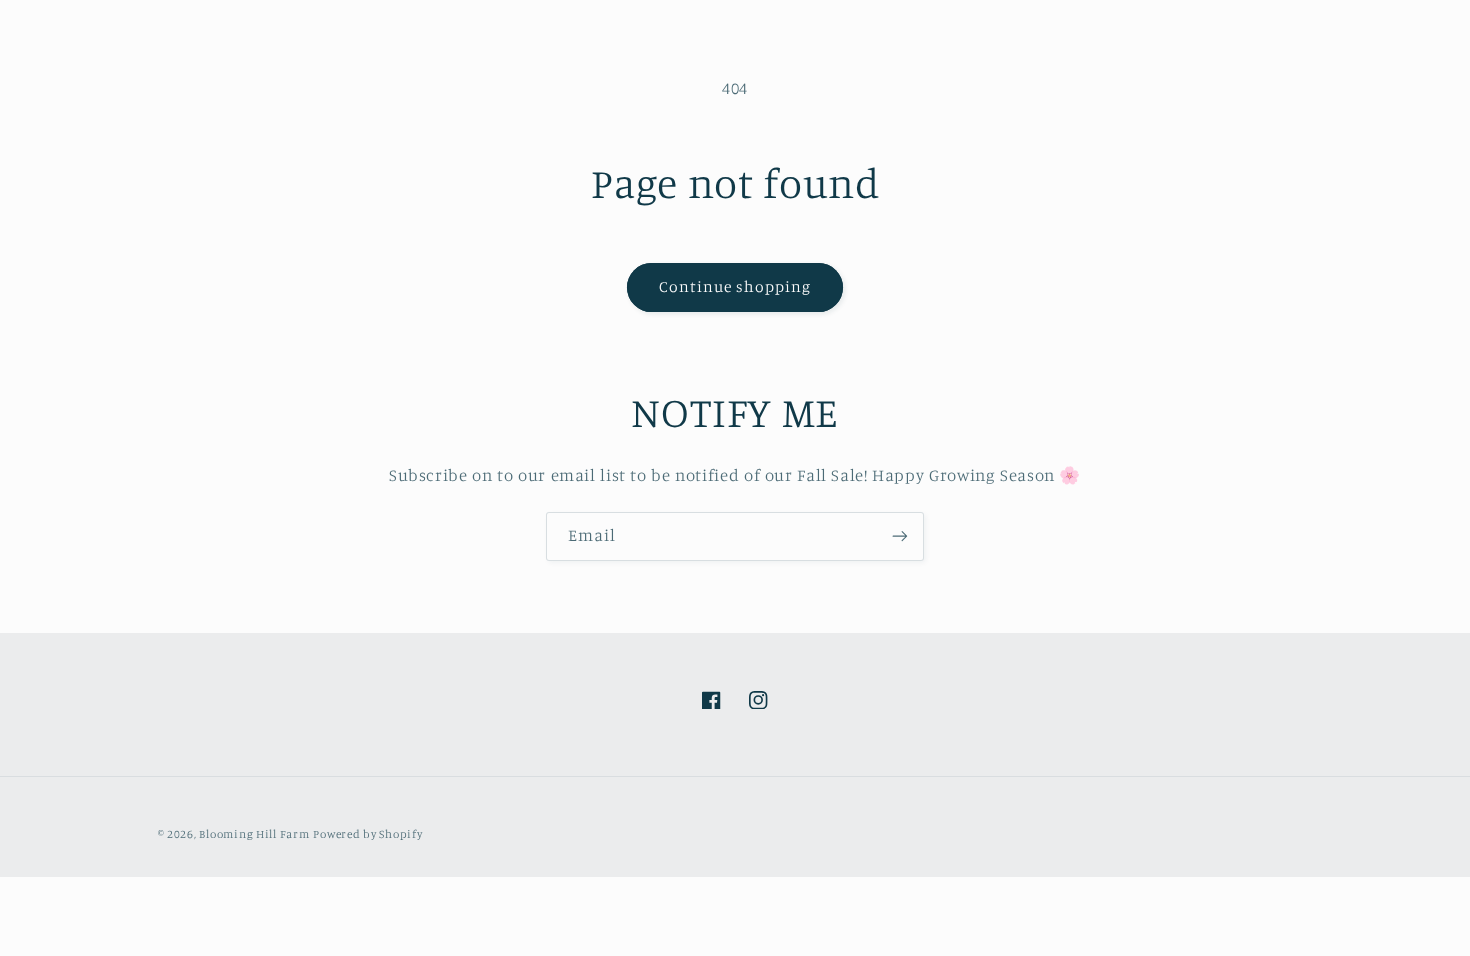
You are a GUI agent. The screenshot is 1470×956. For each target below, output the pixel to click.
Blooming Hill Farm (254, 834)
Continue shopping (735, 286)
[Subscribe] (900, 536)
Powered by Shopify (367, 834)
